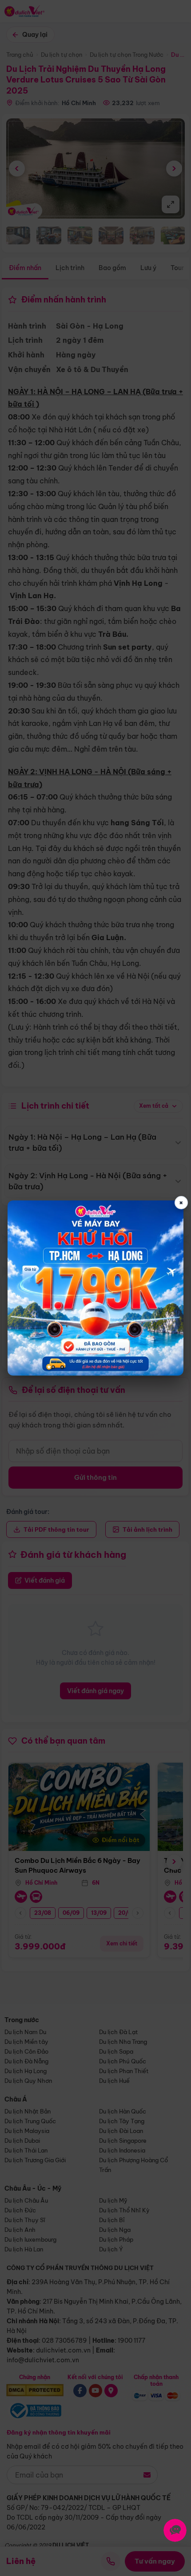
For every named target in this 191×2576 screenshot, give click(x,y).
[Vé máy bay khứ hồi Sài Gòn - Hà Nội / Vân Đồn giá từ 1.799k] (95, 1288)
